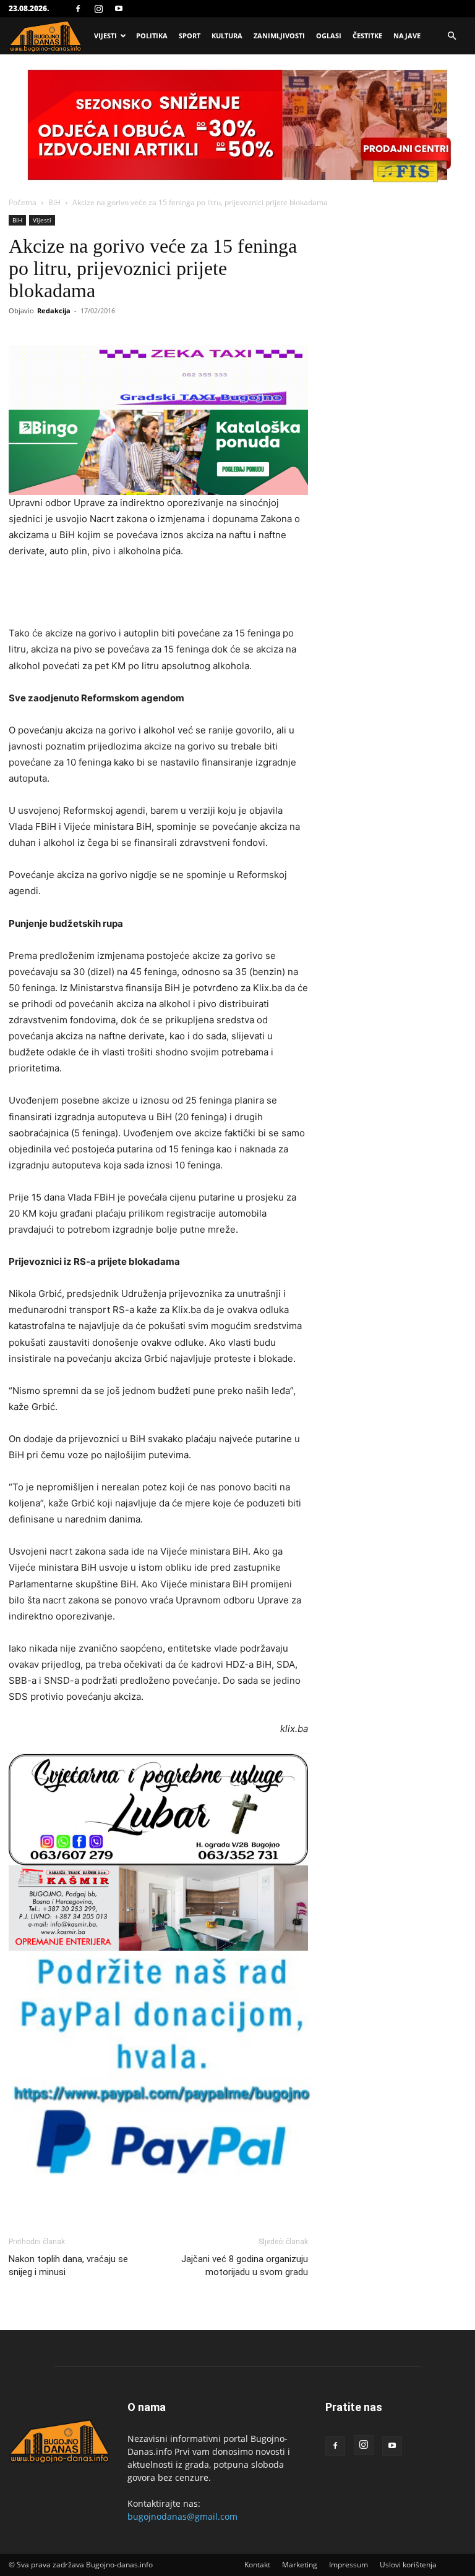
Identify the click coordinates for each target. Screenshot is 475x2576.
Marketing (300, 2565)
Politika (152, 36)
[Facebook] (78, 9)
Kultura (227, 36)
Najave (407, 36)
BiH (54, 202)
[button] (451, 36)
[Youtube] (119, 9)
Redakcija (54, 310)
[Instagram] (98, 9)
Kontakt (257, 2565)
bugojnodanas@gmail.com (182, 2516)
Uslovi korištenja (408, 2565)
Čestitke (367, 36)
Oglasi (329, 36)
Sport (190, 36)
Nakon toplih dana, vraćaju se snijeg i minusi (68, 2266)
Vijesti (105, 36)
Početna (23, 202)
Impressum (349, 2565)
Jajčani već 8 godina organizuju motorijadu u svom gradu (245, 2266)
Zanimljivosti (279, 36)
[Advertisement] (158, 594)
